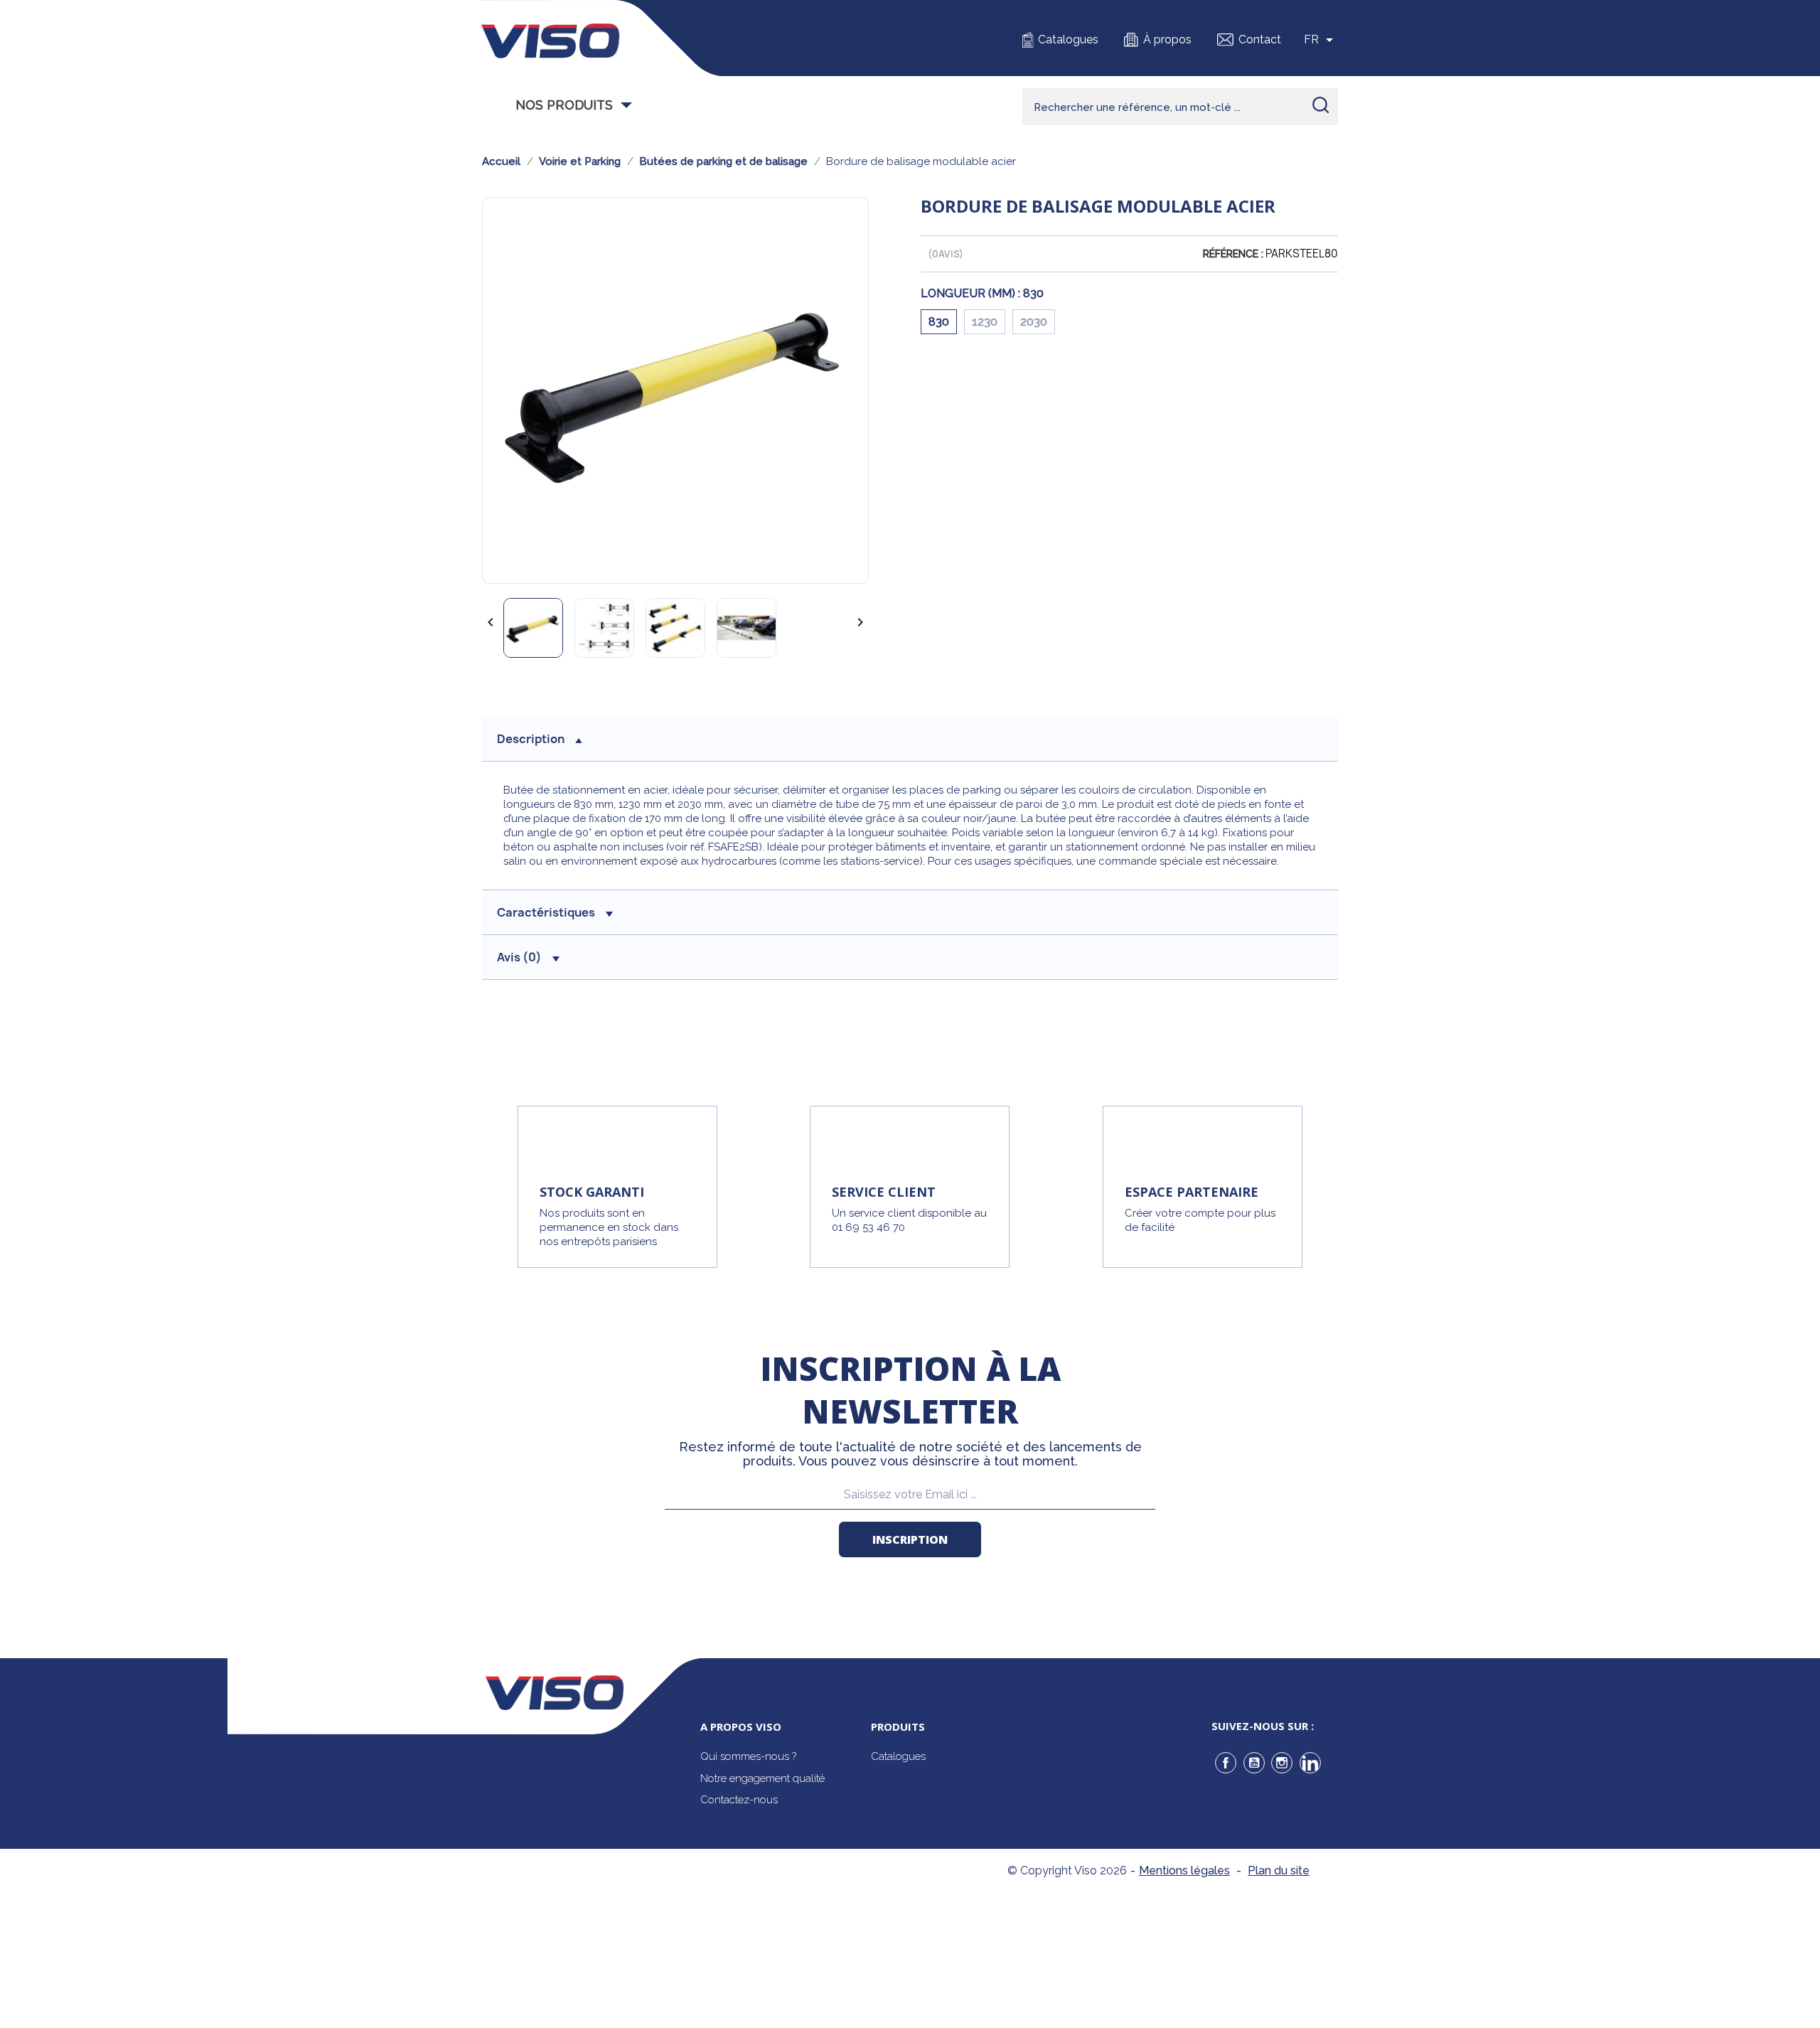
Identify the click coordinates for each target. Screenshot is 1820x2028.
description (531, 739)
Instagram (1282, 1763)
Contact (1260, 39)
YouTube (1254, 1763)
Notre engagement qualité (762, 1778)
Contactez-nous (739, 1800)
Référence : (1233, 254)
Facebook (1226, 1763)
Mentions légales (1184, 1870)
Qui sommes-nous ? (748, 1756)
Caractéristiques (546, 912)
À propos (1167, 39)
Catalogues (1068, 39)
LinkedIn (1310, 1763)
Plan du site (1279, 1870)
